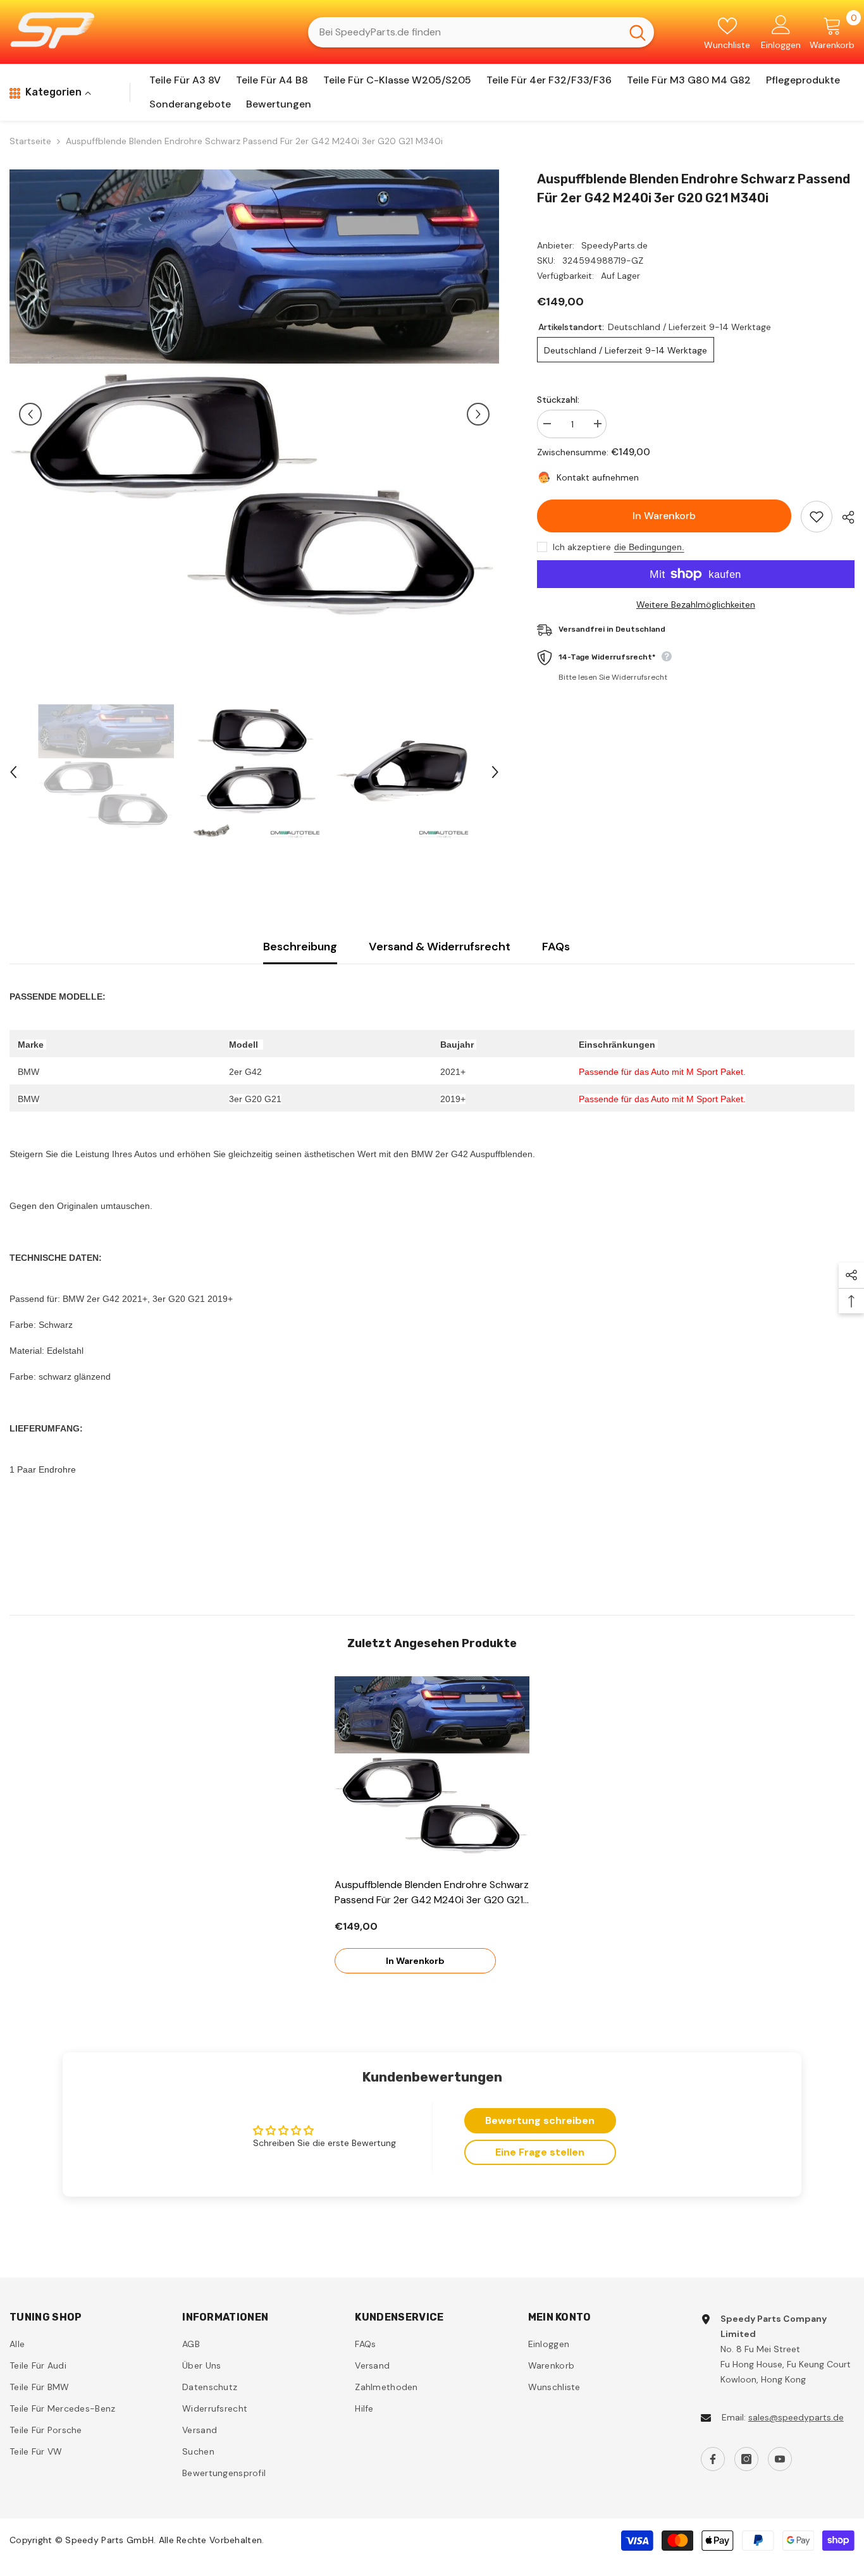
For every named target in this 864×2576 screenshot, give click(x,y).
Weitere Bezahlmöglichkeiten (696, 604)
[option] (254, 414)
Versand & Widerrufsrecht (440, 947)
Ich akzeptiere (582, 547)
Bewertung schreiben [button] (540, 2120)
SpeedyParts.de (614, 245)
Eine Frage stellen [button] (540, 2152)
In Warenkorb (664, 516)
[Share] (843, 517)
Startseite (30, 141)
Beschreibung (300, 947)
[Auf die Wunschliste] (817, 517)
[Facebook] (713, 2459)
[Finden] (481, 32)
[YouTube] (780, 2459)
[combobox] (465, 32)
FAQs (556, 947)
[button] (30, 414)
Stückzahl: (558, 400)
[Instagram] (746, 2459)
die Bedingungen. (649, 547)
